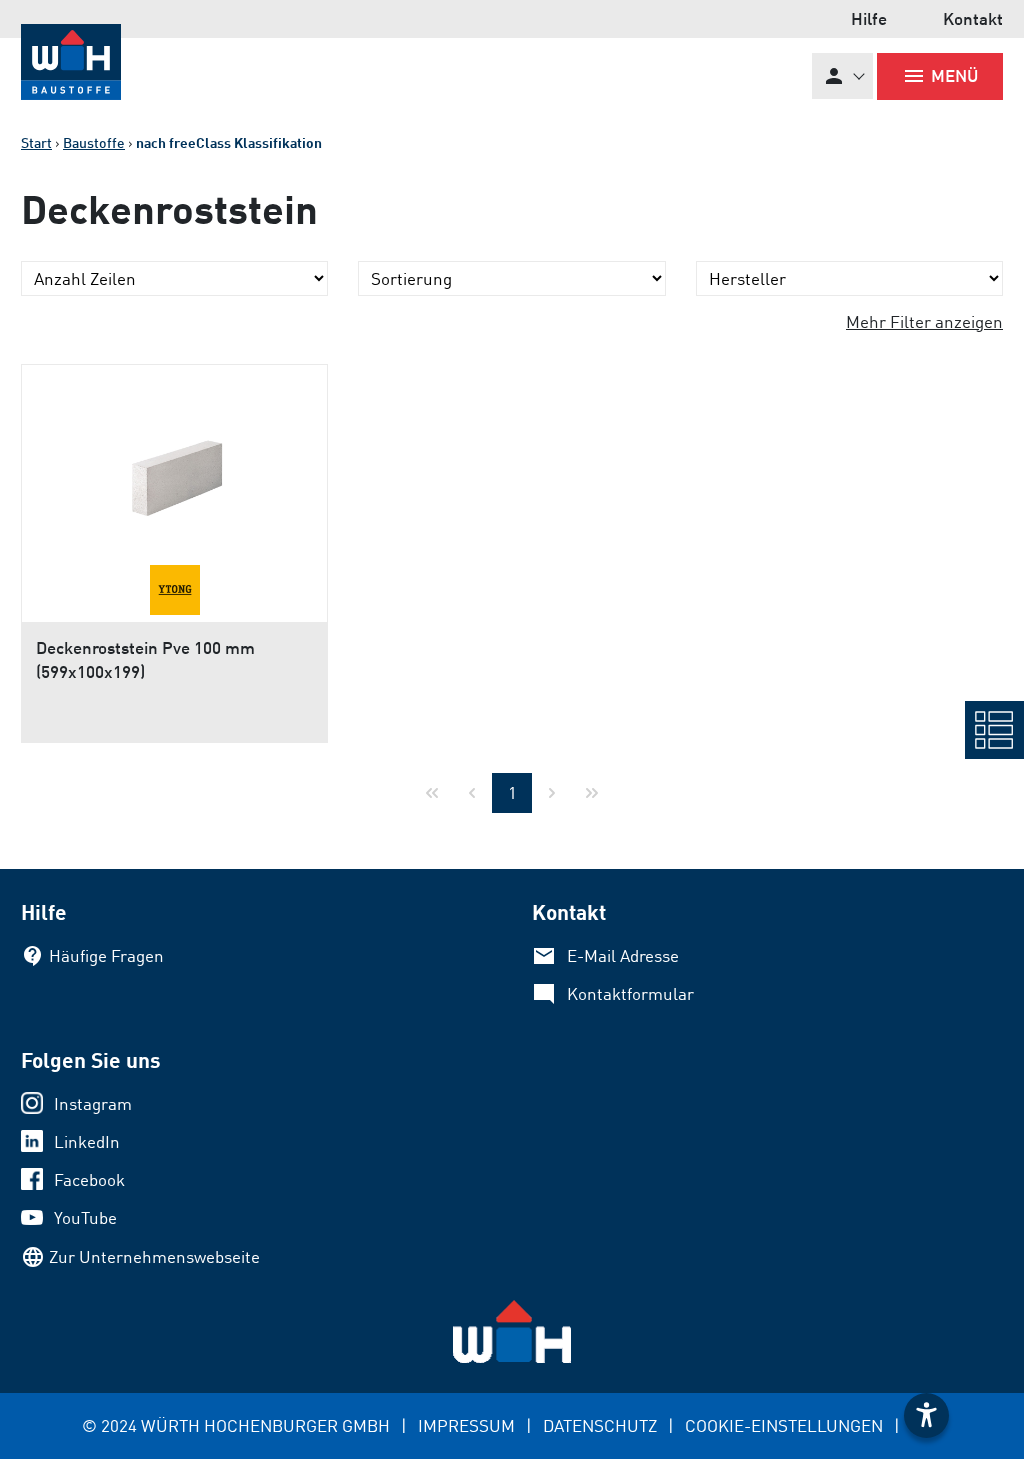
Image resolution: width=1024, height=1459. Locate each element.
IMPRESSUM (466, 1425)
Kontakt (973, 18)
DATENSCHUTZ (600, 1425)
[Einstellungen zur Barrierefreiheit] (926, 1415)
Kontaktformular (630, 993)
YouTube (85, 1217)
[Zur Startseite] (71, 61)
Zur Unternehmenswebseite (154, 1256)
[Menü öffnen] (994, 730)
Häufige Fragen (106, 955)
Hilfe (869, 18)
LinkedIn (87, 1141)
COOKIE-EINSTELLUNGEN (784, 1425)
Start (36, 142)
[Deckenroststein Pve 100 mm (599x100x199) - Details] (174, 465)
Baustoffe (94, 142)
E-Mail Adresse (623, 955)
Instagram (93, 1103)
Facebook (89, 1179)
